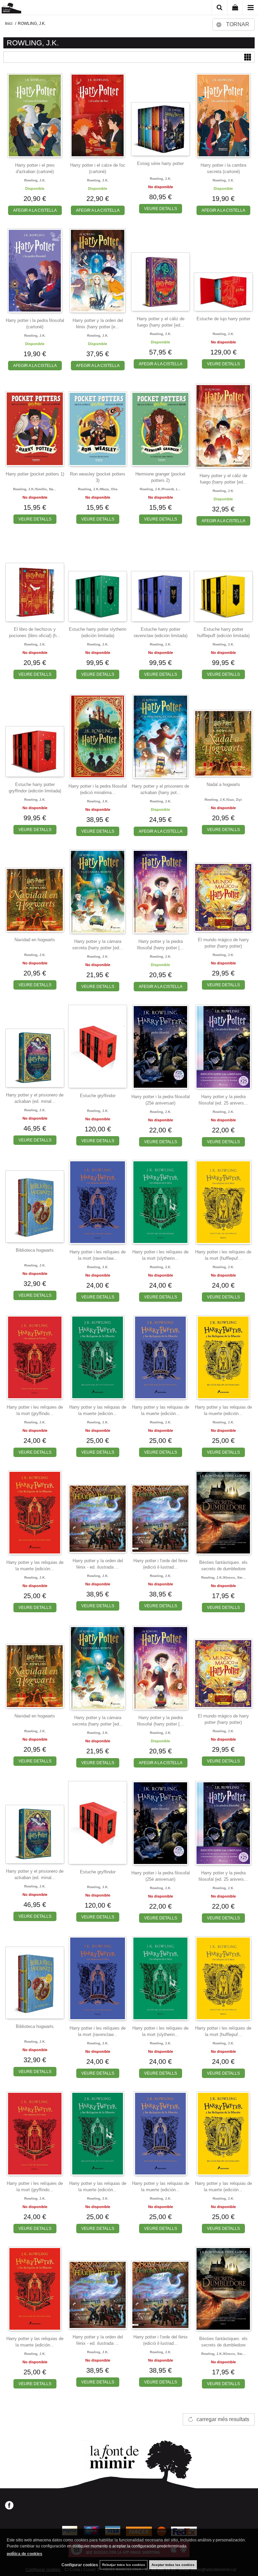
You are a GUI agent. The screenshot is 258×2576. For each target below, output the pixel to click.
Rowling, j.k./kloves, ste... (223, 1577)
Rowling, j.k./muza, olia (98, 489)
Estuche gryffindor (98, 1096)
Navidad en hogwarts (35, 940)
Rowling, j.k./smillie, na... (35, 489)
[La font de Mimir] (11, 9)
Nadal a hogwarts (223, 784)
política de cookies (25, 2554)
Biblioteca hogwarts (35, 1250)
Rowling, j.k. (35, 180)
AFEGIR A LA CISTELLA (35, 210)
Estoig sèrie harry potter (160, 163)
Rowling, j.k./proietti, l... (160, 489)
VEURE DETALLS (161, 209)
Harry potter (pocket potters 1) (35, 474)
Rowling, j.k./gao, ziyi (223, 800)
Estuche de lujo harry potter (223, 319)
